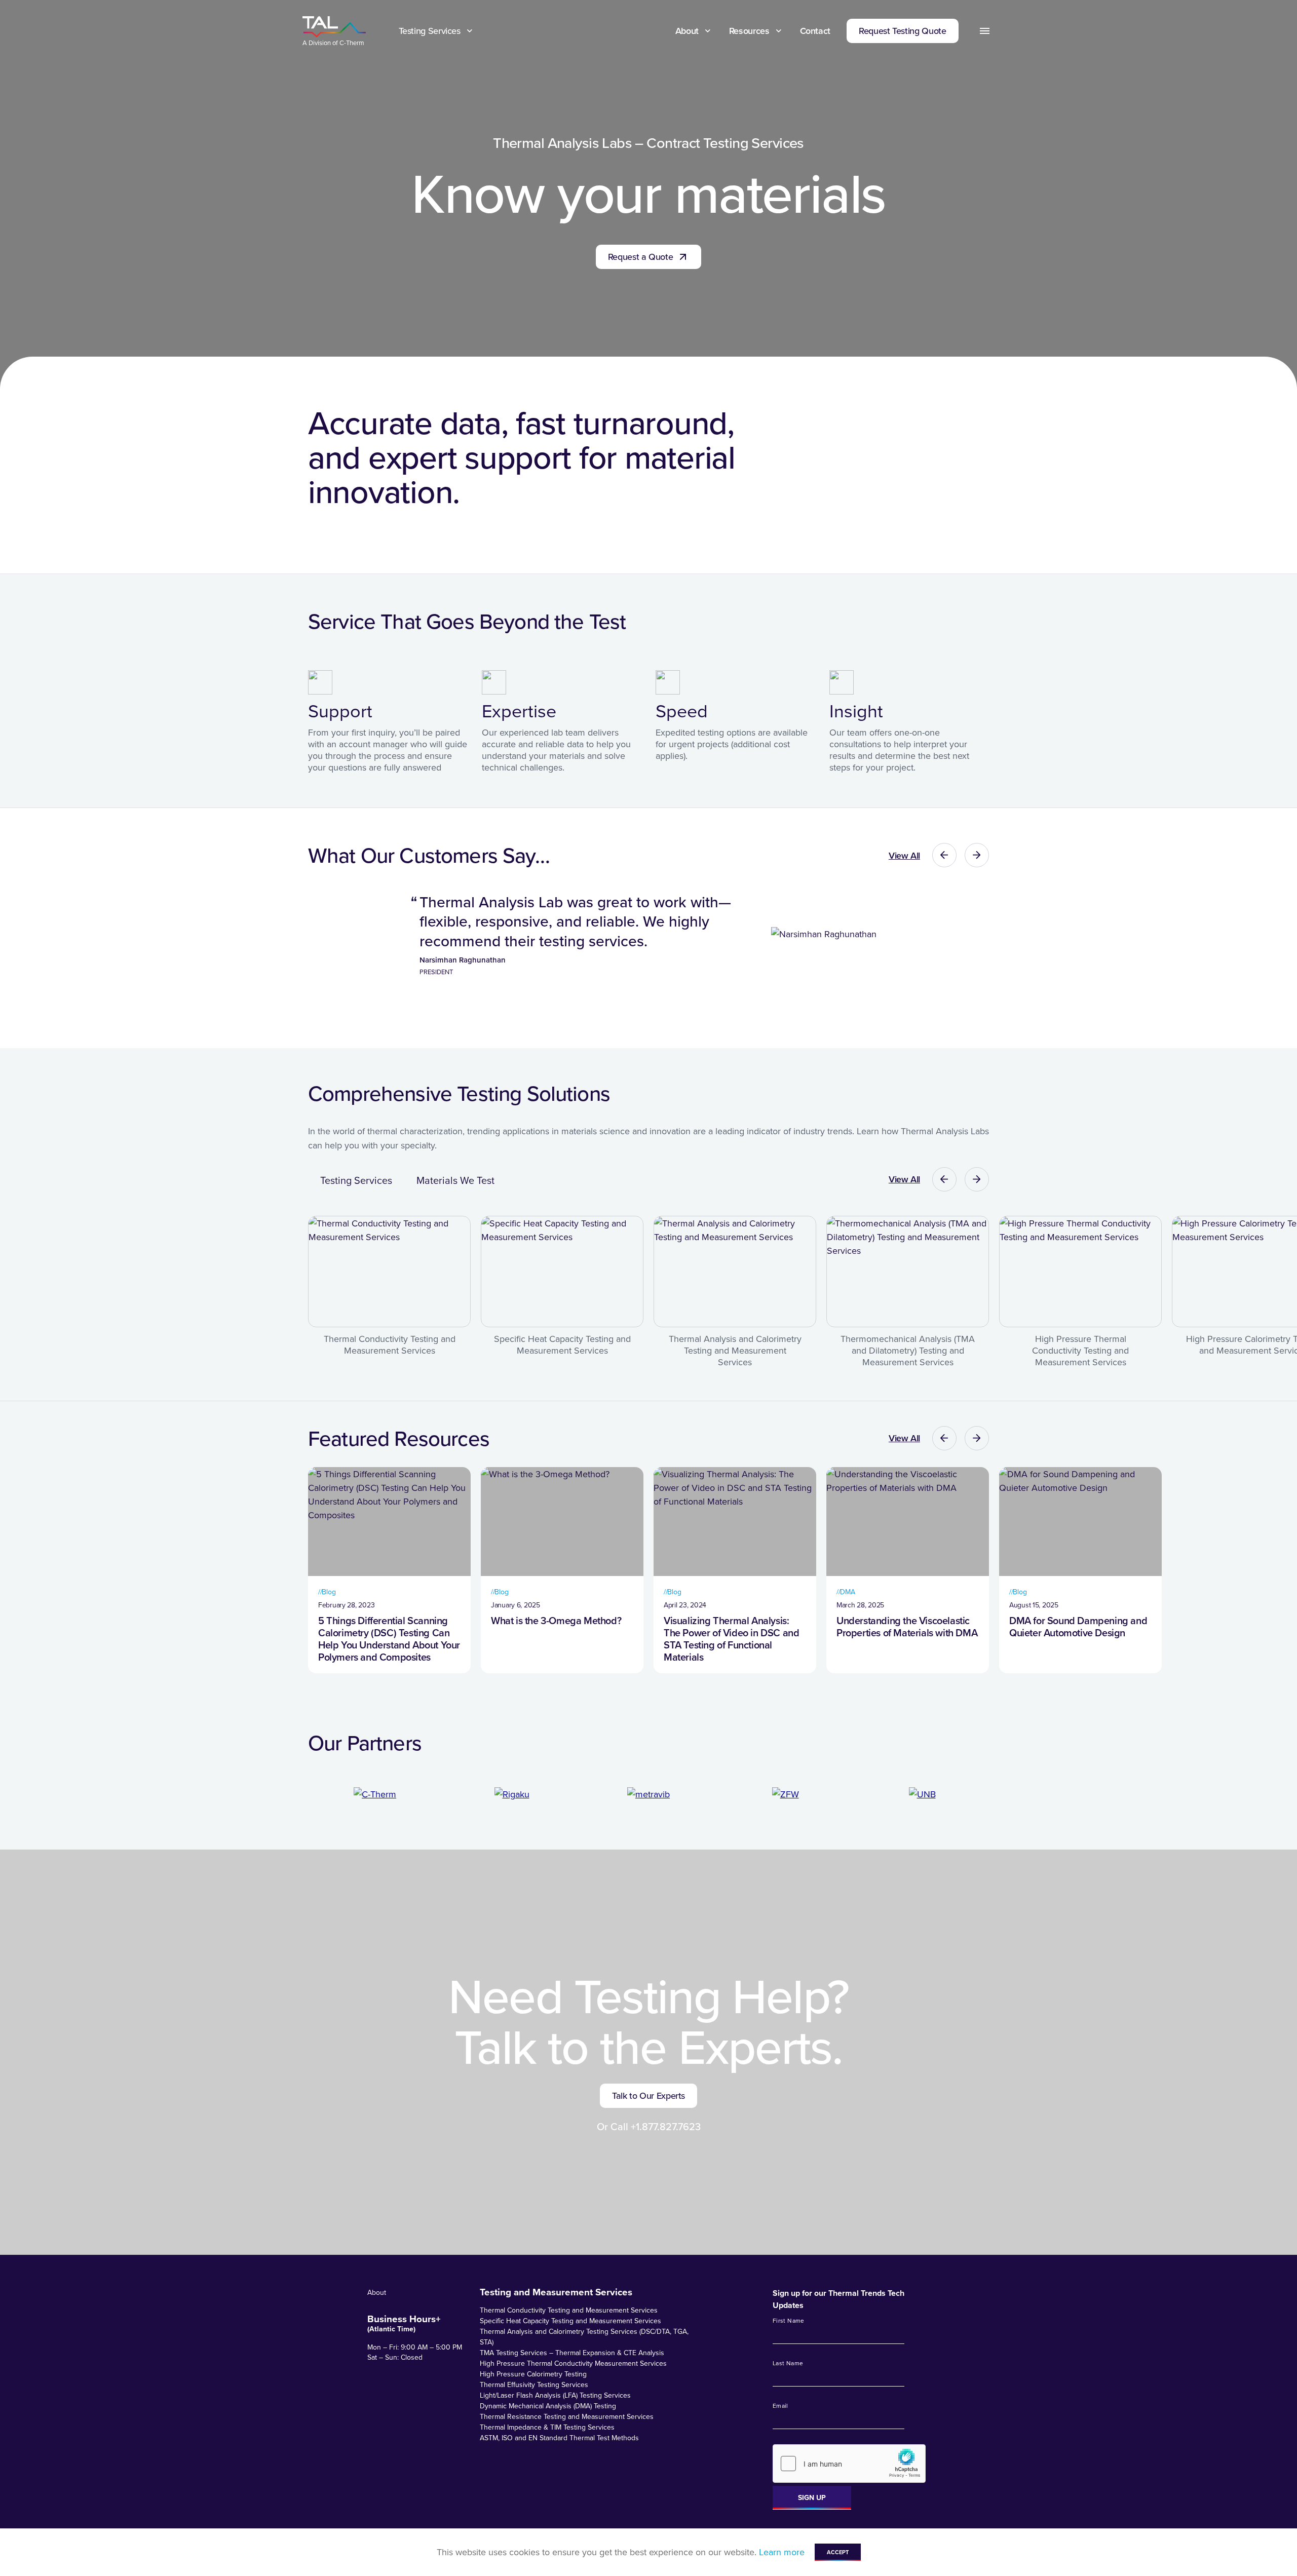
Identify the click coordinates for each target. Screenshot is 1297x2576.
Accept (838, 2552)
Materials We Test (455, 1180)
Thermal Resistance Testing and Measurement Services (567, 2416)
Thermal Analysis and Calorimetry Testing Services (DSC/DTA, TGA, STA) (584, 2337)
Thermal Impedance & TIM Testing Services (547, 2427)
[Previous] (944, 855)
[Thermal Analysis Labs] (334, 27)
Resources (749, 31)
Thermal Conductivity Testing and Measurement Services (569, 2310)
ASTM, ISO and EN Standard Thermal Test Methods (559, 2438)
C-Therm (352, 43)
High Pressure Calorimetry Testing (533, 2374)
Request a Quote (641, 257)
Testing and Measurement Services (556, 2292)
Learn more (782, 2552)
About (687, 31)
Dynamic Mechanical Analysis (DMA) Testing (548, 2406)
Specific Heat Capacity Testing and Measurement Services (570, 2321)
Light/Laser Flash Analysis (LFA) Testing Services (555, 2395)
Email (780, 2406)
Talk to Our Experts (648, 2096)
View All (904, 855)
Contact (815, 31)
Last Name (788, 2363)
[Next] (977, 855)
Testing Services (430, 31)
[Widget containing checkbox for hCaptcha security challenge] (849, 2464)
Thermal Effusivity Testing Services (534, 2385)
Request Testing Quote (902, 31)
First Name (789, 2321)
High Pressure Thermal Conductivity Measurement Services (573, 2363)
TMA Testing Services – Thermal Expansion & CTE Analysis (572, 2353)
